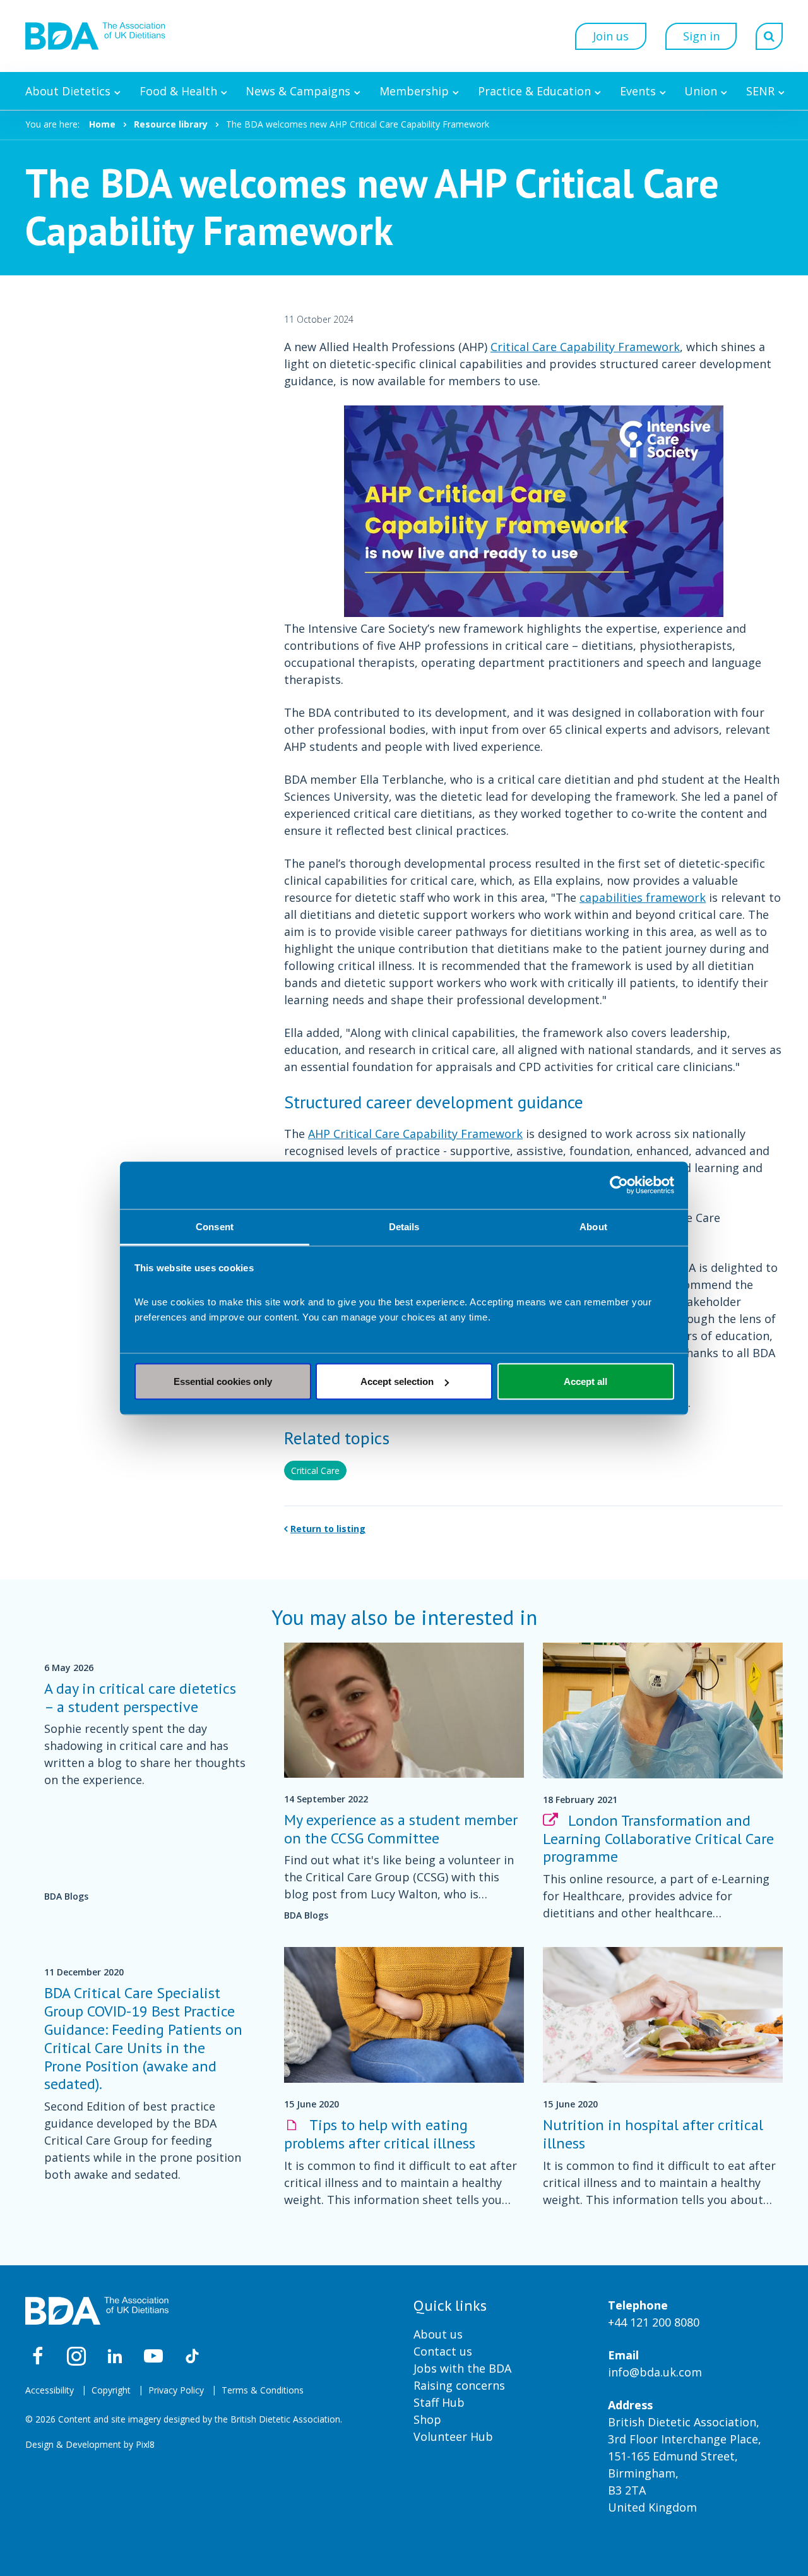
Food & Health (178, 91)
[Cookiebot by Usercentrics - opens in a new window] (619, 1185)
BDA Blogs (66, 1896)
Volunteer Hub (453, 2436)
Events (638, 91)
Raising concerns (459, 2385)
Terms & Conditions (263, 2390)
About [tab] (593, 1226)
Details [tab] (404, 1226)
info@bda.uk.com (655, 2372)
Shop (427, 2419)
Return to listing (328, 1529)
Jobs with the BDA (462, 2368)
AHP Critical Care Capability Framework (415, 1134)
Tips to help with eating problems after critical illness (380, 2134)
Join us (611, 36)
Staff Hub (439, 2402)
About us (438, 2334)
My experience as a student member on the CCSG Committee (401, 1829)
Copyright (111, 2390)
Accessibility (50, 2390)
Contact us (443, 2351)
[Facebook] (38, 2356)
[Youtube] (153, 2356)
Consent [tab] (215, 1226)
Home (102, 124)
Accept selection (397, 1381)
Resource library (171, 124)
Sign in (701, 36)
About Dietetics (68, 91)
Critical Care (315, 1471)
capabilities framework (643, 897)
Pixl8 (145, 2444)
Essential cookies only (223, 1381)
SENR (760, 91)
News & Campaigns (298, 91)
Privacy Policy (176, 2390)
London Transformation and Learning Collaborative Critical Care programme (658, 1839)
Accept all (585, 1381)
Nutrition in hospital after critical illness (653, 2134)
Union (701, 91)
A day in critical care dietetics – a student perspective (140, 1698)
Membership (414, 91)
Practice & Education (534, 91)
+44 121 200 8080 (654, 2322)
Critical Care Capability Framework (585, 347)
